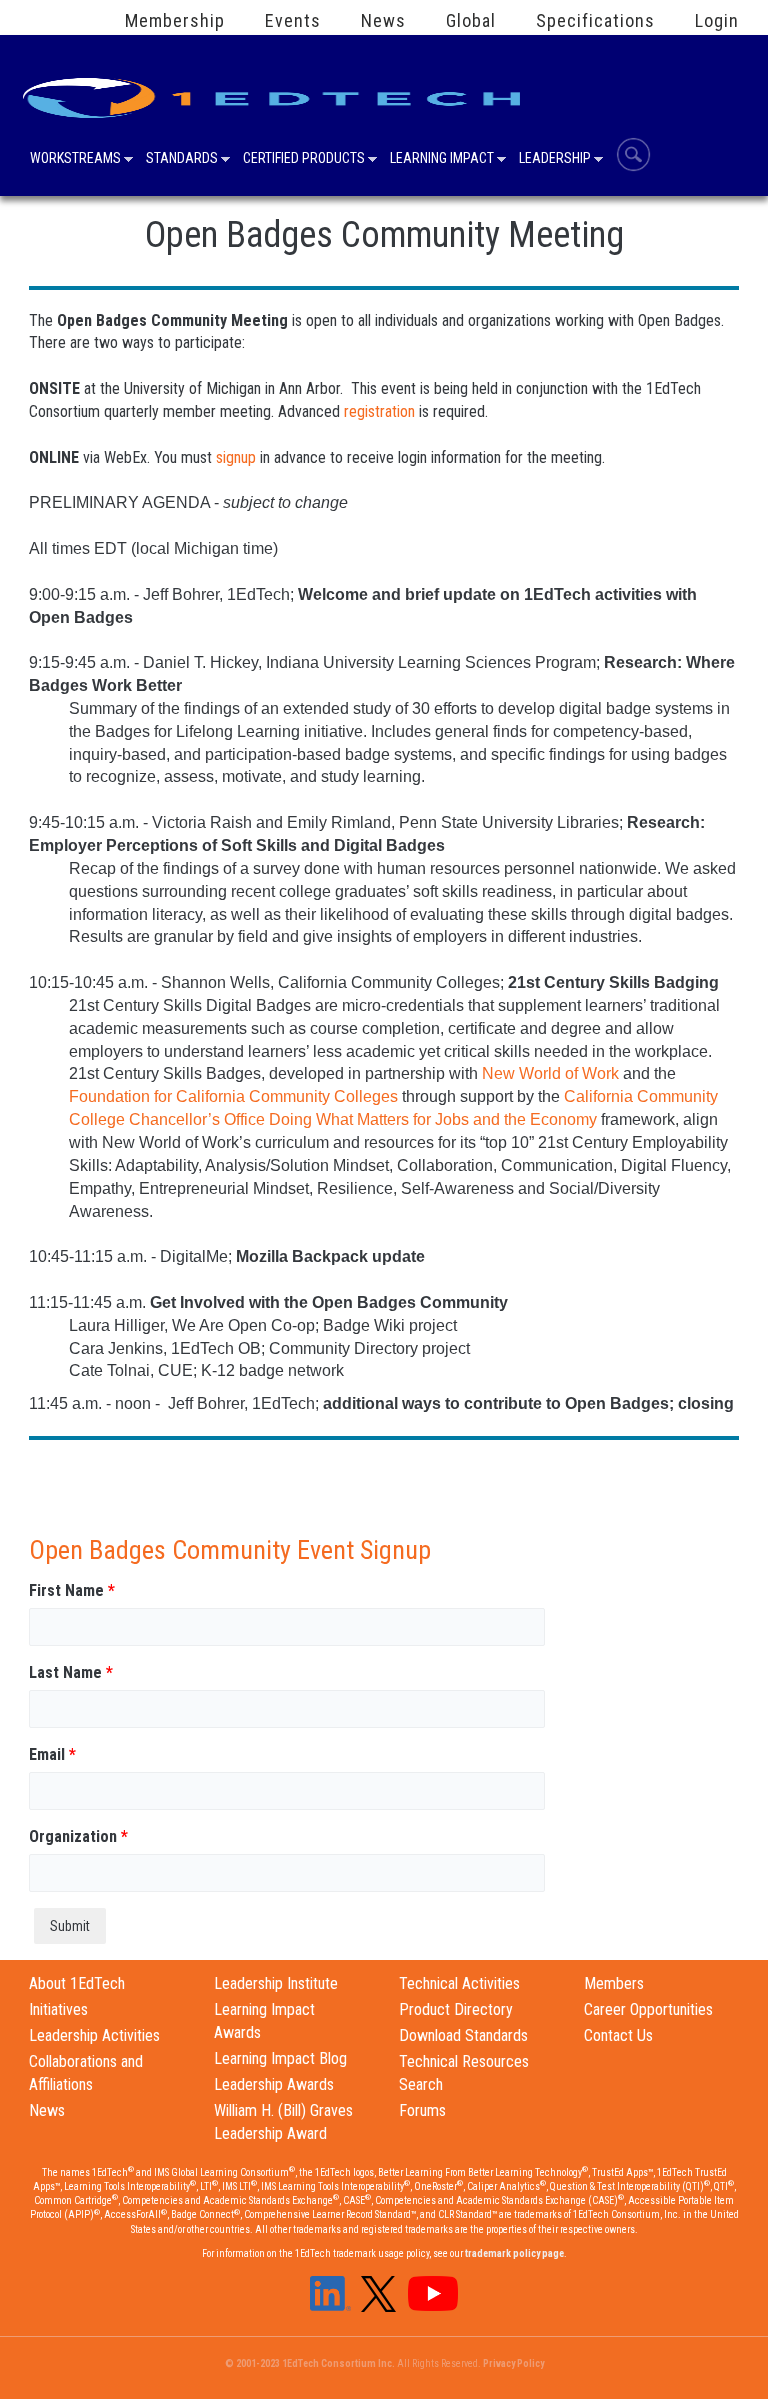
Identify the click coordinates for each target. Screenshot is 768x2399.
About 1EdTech (77, 1983)
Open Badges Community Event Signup (230, 1550)
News (383, 21)
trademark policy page (514, 2253)
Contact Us (618, 2035)
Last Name (71, 1672)
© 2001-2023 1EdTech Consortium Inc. (310, 2363)
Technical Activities (459, 1983)
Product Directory (456, 2009)
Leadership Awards (274, 2084)
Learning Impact (442, 160)
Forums (422, 2110)
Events (293, 21)
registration (379, 411)
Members (614, 1983)
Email (52, 1754)
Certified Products (304, 160)
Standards (182, 160)
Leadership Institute (276, 1983)
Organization (78, 1836)
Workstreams (75, 160)
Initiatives (58, 2009)
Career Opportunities (648, 2009)
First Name (72, 1590)
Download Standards (463, 2035)
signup (236, 457)
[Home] (275, 91)
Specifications (595, 21)
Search (633, 154)
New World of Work (550, 1073)
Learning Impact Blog (280, 2058)
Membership (175, 21)
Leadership (555, 160)
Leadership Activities (94, 2035)
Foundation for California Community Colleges (233, 1096)
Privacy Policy (513, 2363)
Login (717, 21)
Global (471, 21)
